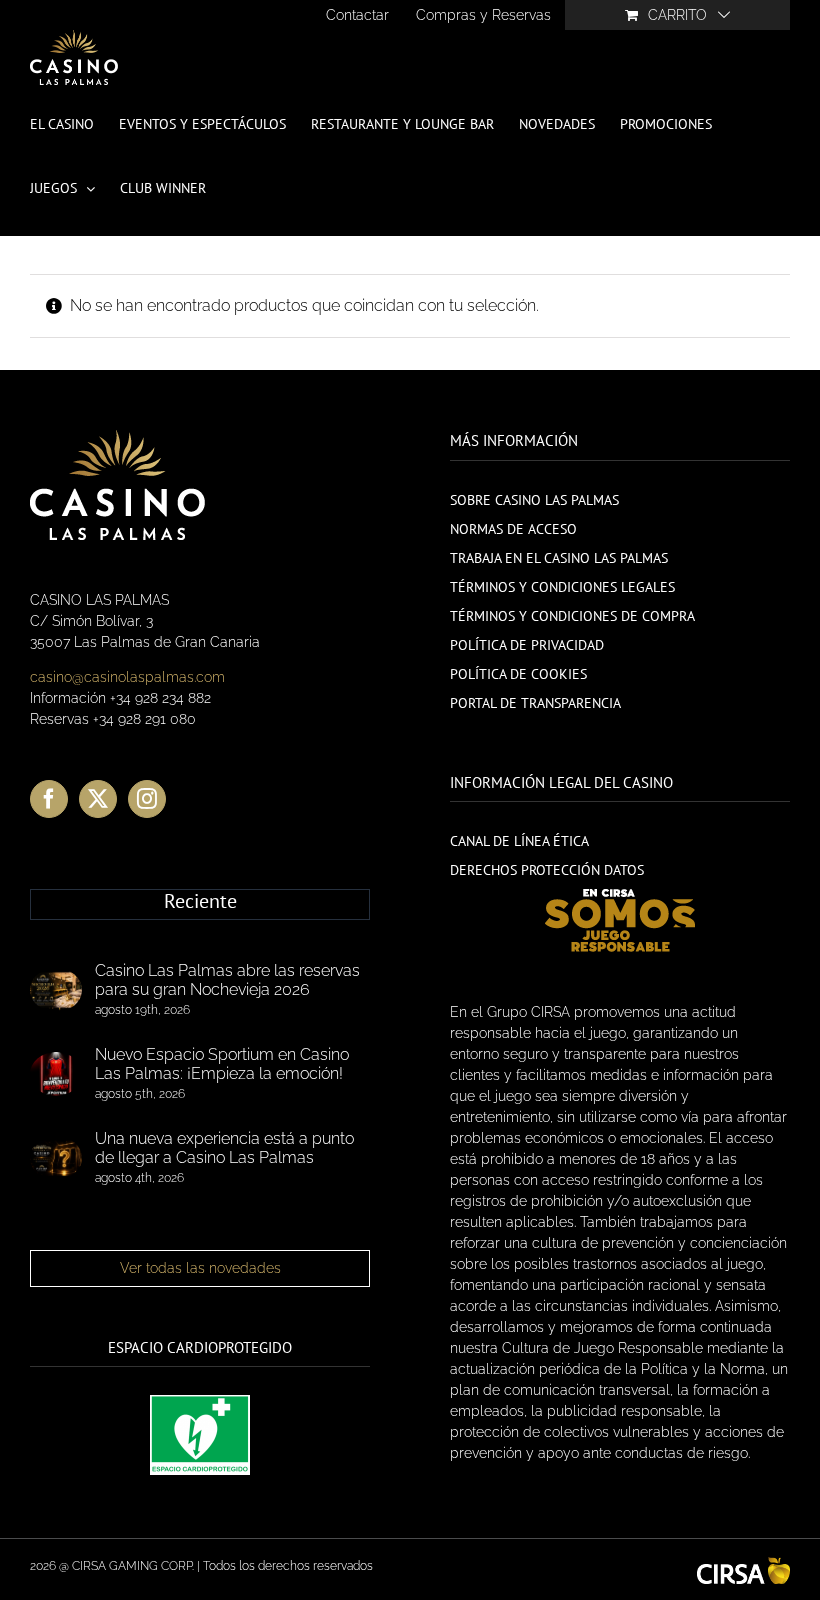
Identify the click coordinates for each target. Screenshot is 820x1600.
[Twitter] (98, 799)
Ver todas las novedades (200, 1268)
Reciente (200, 902)
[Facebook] (49, 799)
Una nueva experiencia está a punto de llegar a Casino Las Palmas (224, 1148)
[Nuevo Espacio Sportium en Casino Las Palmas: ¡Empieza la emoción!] (56, 1074)
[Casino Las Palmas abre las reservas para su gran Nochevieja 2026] (56, 990)
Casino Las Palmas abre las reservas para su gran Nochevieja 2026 (227, 980)
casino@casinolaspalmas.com (127, 677)
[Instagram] (147, 799)
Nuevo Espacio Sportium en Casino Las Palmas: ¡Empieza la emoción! (222, 1064)
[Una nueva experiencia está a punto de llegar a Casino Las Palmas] (56, 1158)
